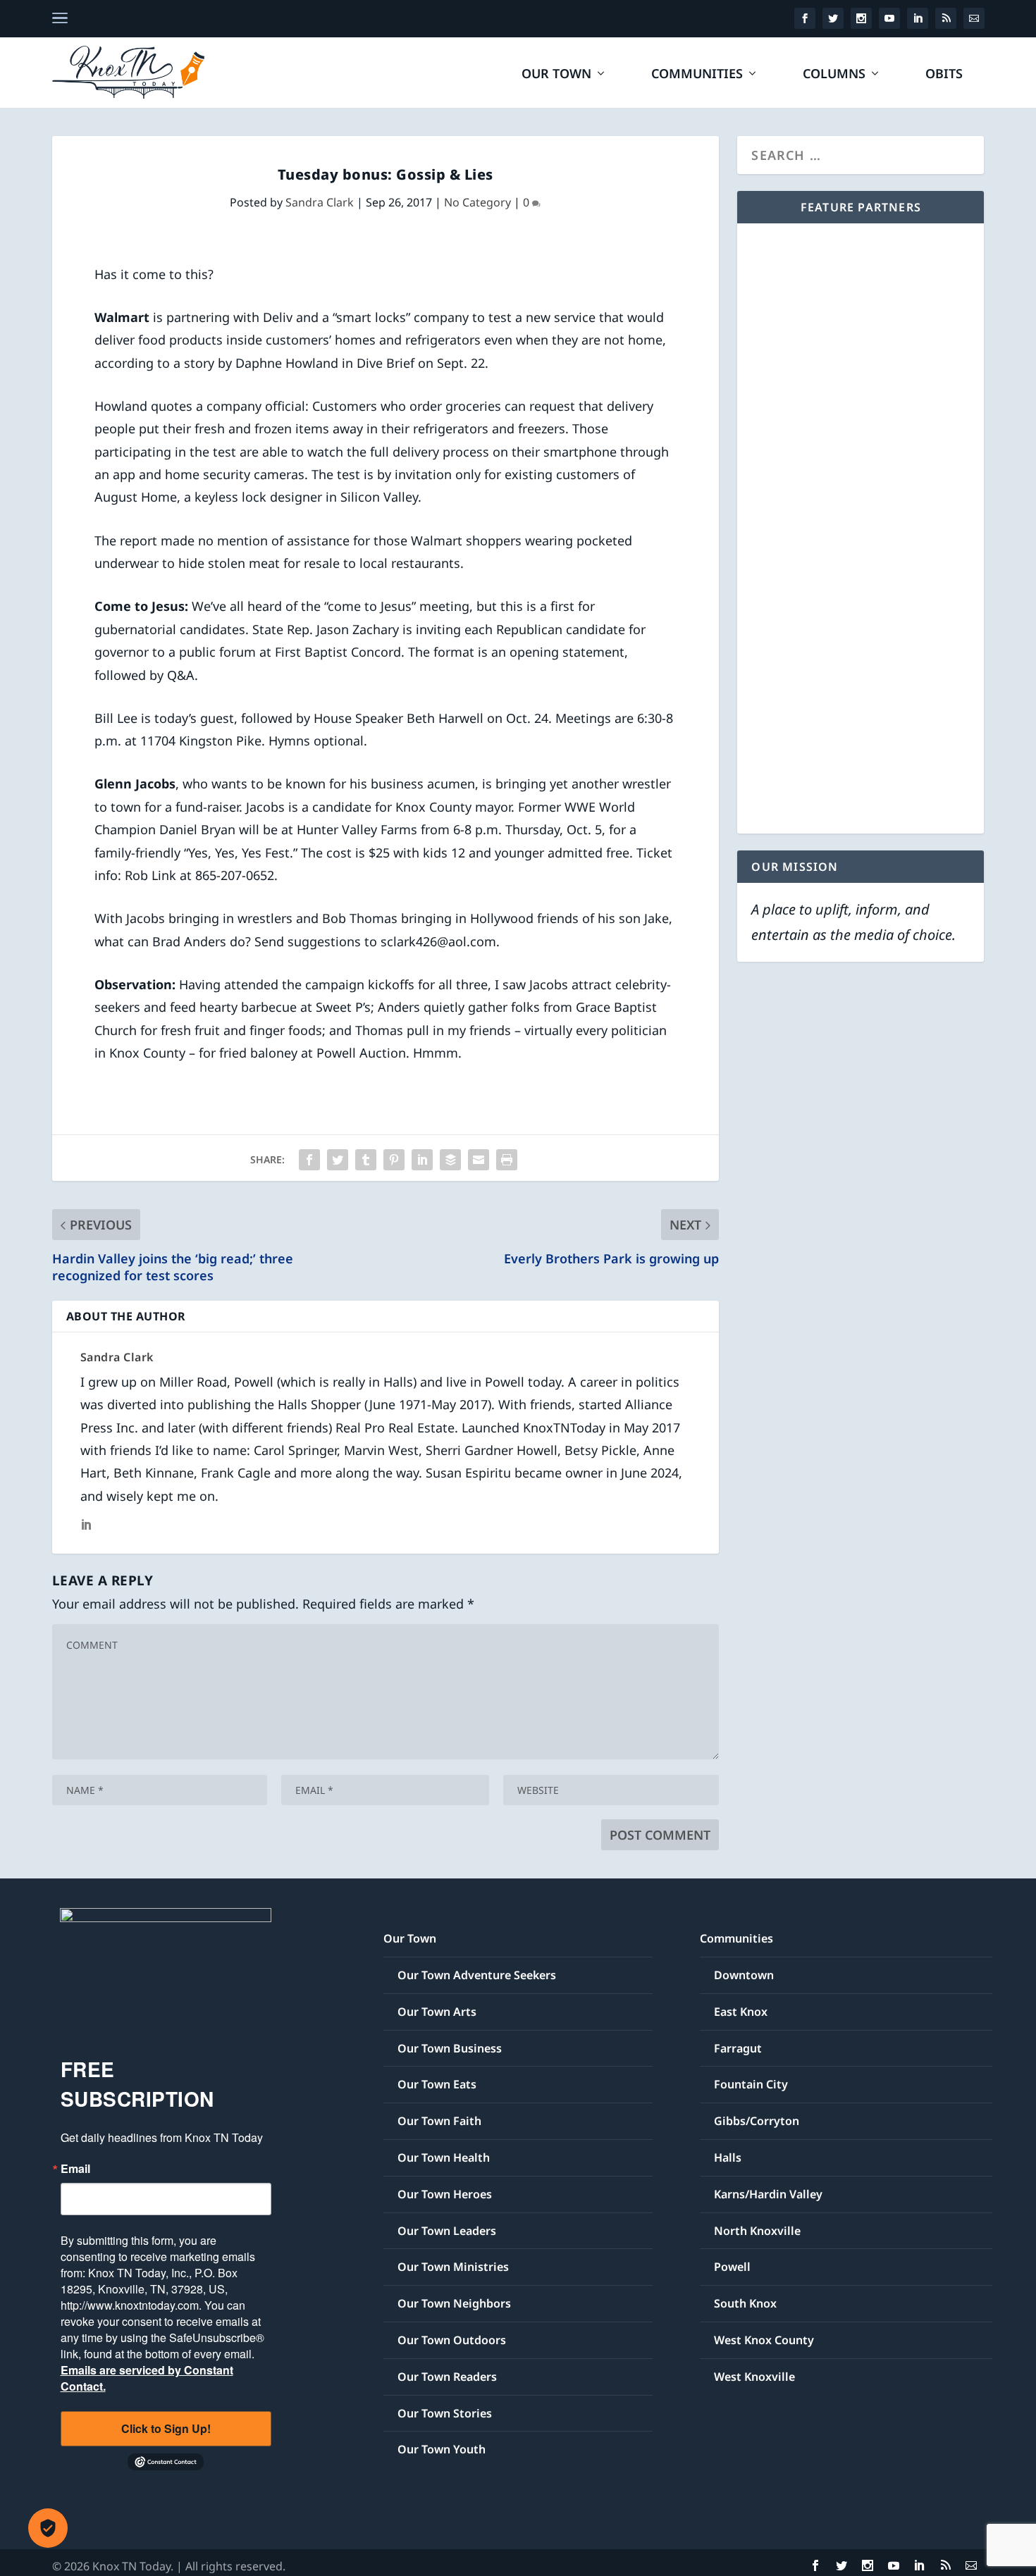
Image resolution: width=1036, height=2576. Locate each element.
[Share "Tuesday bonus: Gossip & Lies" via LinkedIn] (422, 1160)
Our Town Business (450, 2048)
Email (75, 2169)
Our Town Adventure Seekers (477, 1975)
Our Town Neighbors (454, 2303)
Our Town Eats (437, 2084)
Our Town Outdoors (452, 2340)
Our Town (556, 75)
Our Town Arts (437, 2012)
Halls (728, 2157)
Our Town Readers (447, 2377)
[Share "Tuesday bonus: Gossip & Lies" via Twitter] (338, 1160)
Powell (732, 2267)
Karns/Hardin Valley (768, 2194)
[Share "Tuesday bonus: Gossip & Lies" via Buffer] (450, 1160)
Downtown (744, 1975)
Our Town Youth (442, 2449)
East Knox (741, 2012)
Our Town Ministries (453, 2267)
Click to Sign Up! (166, 2428)
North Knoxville (757, 2231)
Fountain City (751, 2084)
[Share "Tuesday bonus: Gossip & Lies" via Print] (507, 1160)
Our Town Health (444, 2157)
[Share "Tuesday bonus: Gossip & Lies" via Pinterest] (394, 1160)
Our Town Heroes (445, 2194)
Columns (834, 75)
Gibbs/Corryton (757, 2121)
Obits (944, 75)
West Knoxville (754, 2377)
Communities (697, 75)
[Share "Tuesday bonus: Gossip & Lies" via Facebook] (309, 1160)
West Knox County (764, 2340)
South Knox (745, 2303)
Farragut (738, 2048)
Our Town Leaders (447, 2231)
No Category (477, 202)
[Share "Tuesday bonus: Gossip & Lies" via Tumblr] (366, 1160)
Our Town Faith (439, 2121)
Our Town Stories (445, 2413)
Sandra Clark (320, 202)
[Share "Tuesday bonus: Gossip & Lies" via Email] (479, 1160)
